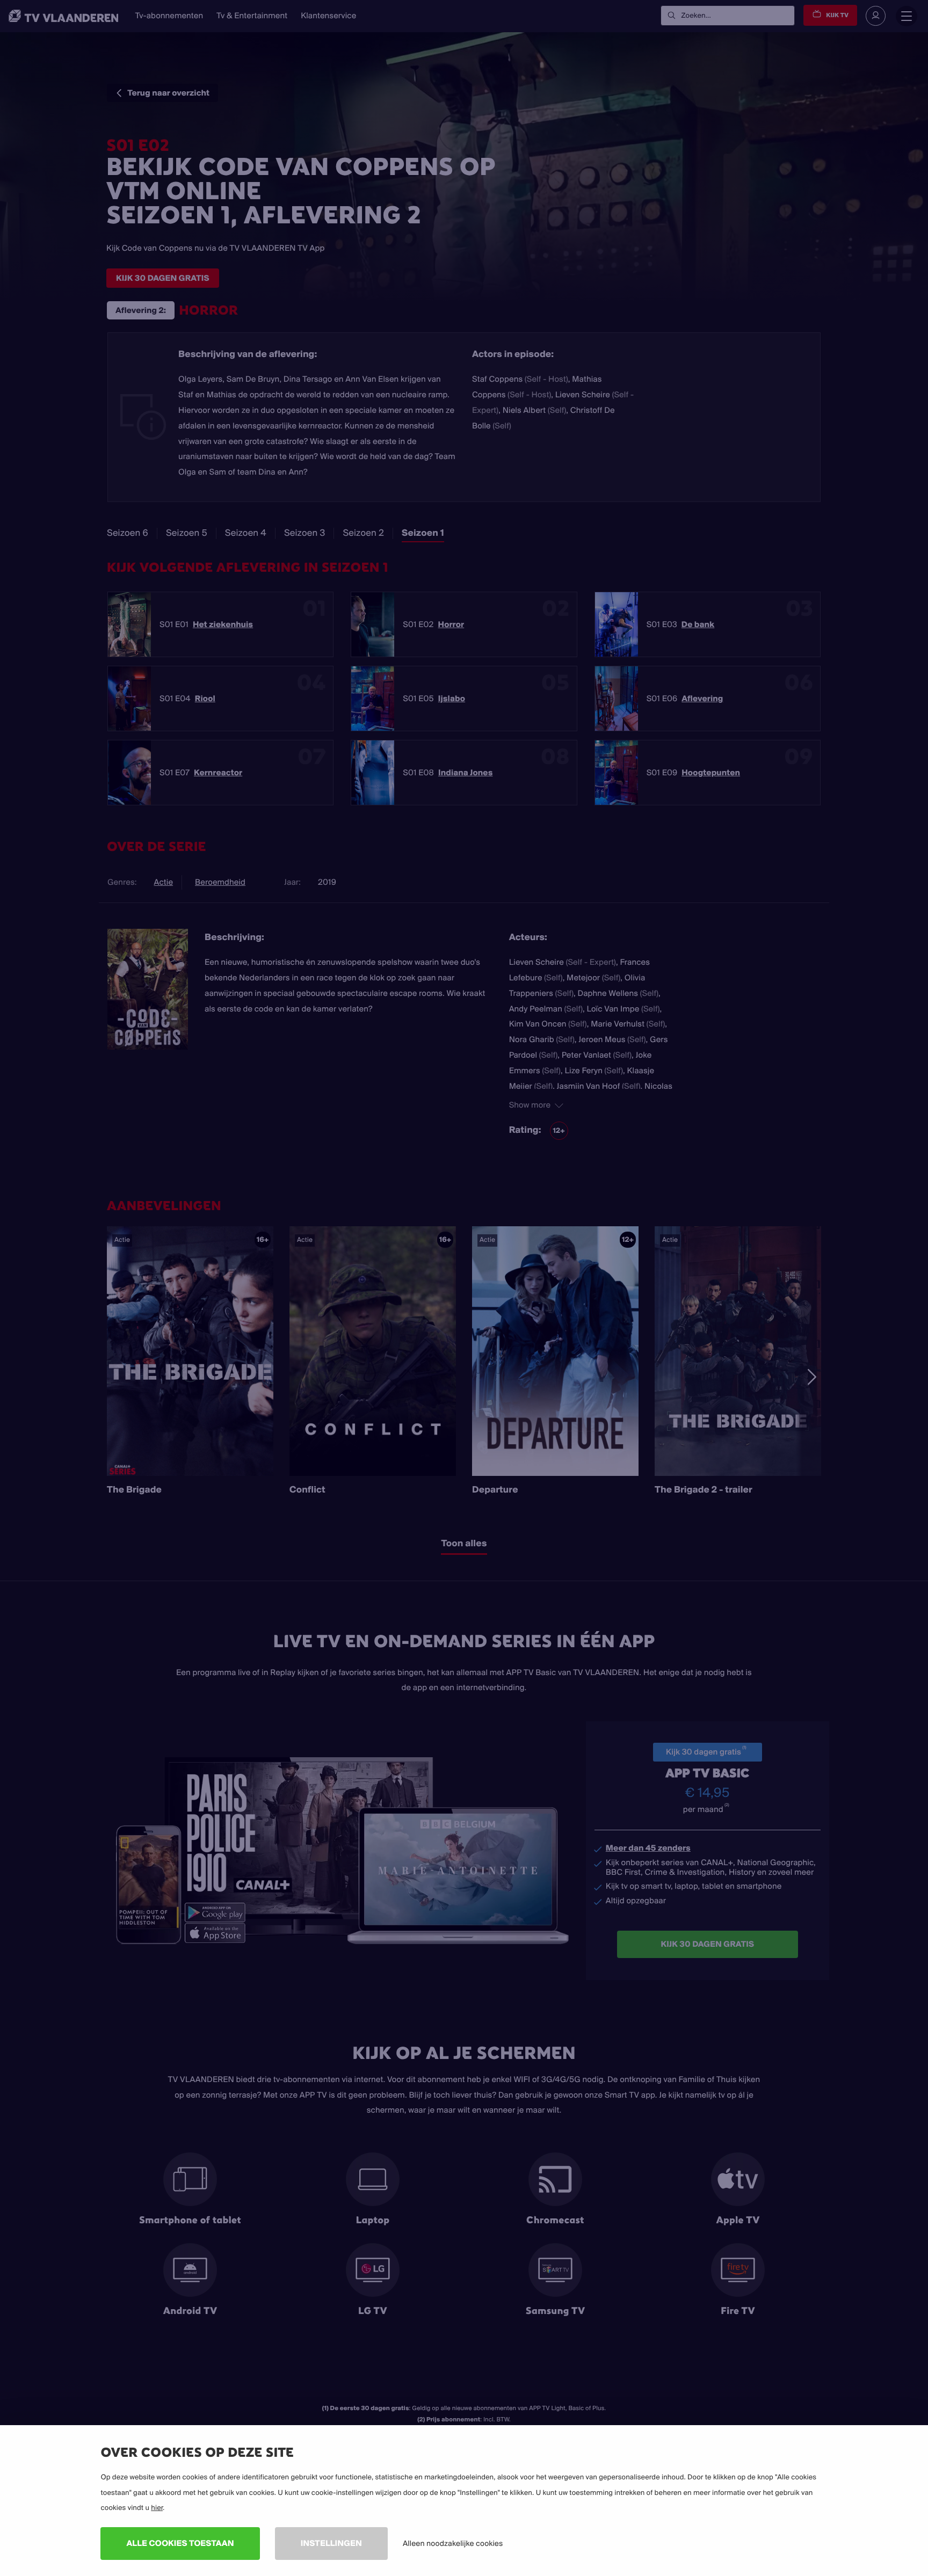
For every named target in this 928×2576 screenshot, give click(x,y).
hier (157, 2508)
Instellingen (331, 2543)
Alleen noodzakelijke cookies (453, 2543)
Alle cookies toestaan (180, 2543)
